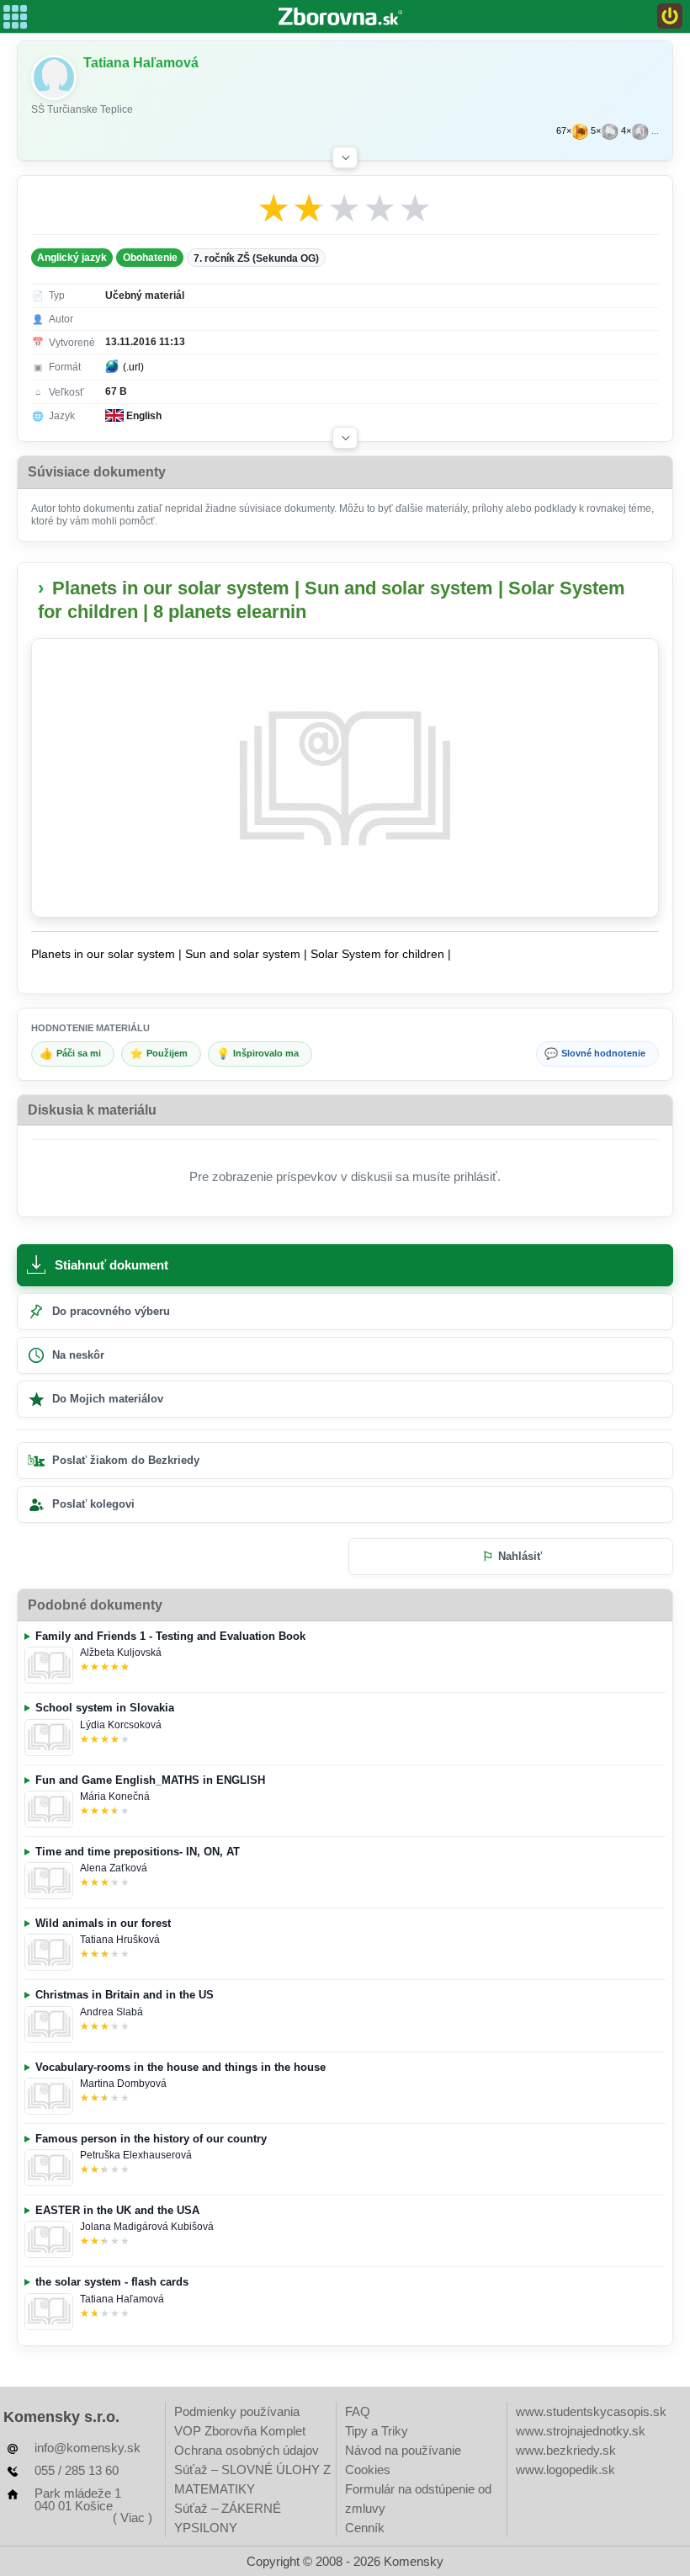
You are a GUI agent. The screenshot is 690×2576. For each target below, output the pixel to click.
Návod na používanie (403, 2450)
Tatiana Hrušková (120, 1940)
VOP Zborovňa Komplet (240, 2431)
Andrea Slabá (111, 2012)
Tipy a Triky (377, 2431)
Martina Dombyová (123, 2084)
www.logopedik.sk (565, 2470)
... (655, 131)
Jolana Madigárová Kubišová (147, 2227)
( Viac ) (133, 2517)
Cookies (368, 2470)
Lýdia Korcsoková (121, 1725)
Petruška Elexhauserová (136, 2155)
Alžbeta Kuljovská (121, 1653)
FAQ (358, 2411)
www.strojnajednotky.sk (581, 2431)
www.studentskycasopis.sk (591, 2411)
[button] (345, 157)
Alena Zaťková (114, 1868)
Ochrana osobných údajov (247, 2450)
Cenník (365, 2528)
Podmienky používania (237, 2411)
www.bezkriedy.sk (566, 2450)
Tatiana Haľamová (122, 2299)
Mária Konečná (115, 1796)
